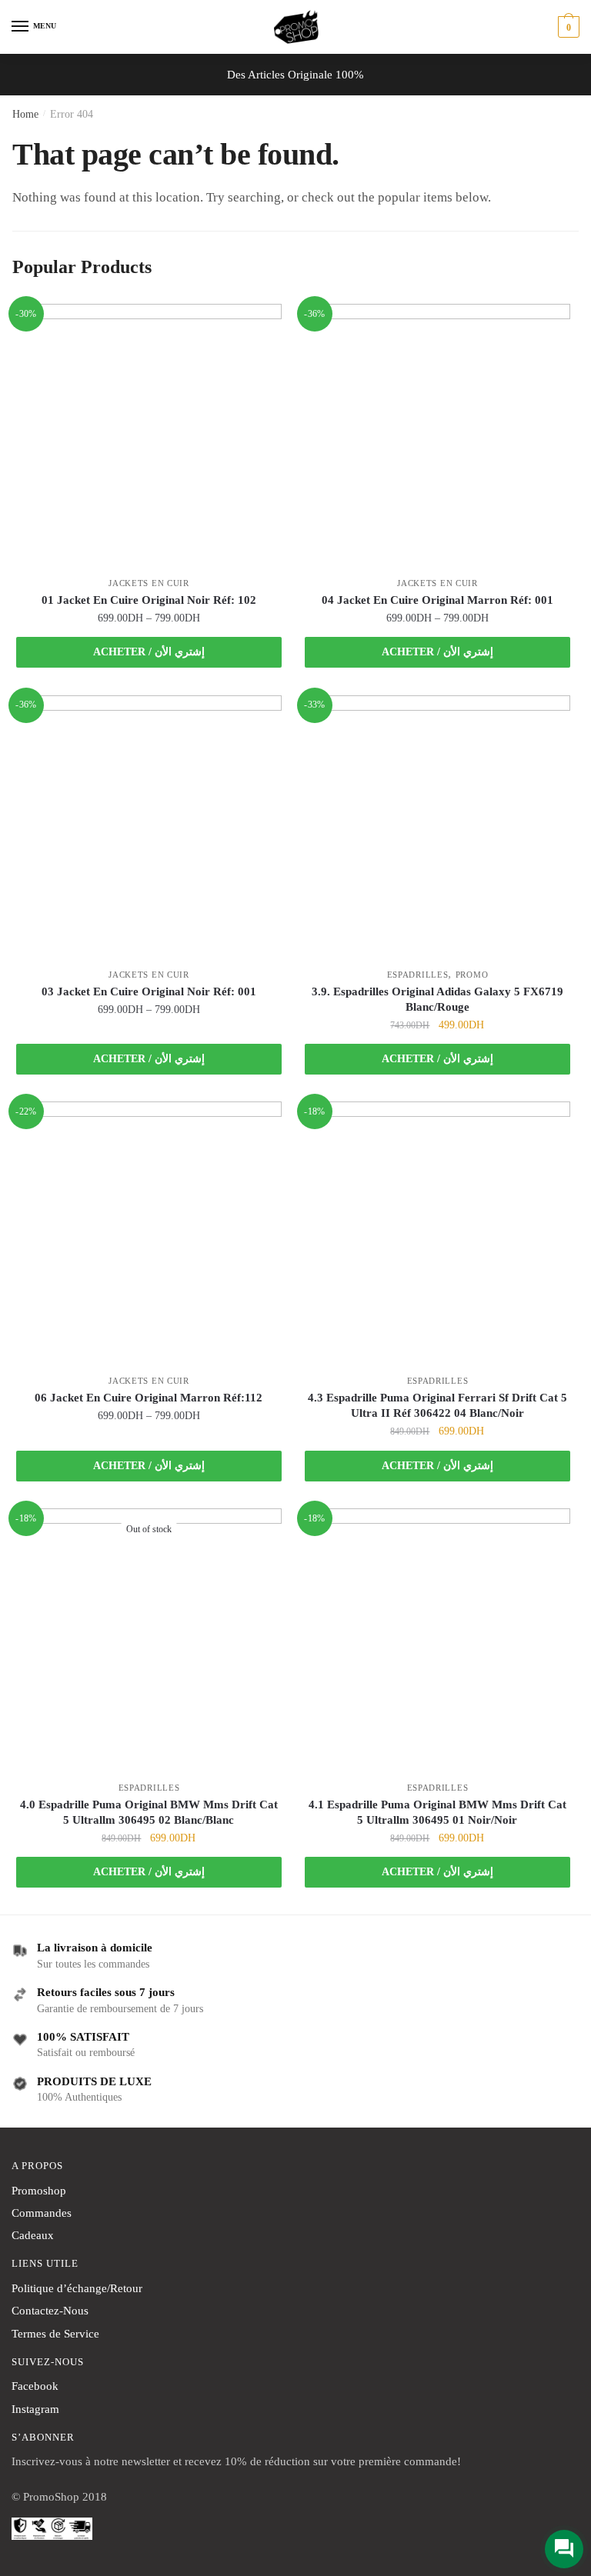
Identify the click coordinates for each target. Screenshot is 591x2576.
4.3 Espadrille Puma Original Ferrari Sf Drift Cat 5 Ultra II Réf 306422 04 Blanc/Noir (437, 1405)
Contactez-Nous (50, 2311)
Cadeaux (33, 2235)
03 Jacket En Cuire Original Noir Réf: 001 (149, 991)
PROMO (472, 975)
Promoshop (39, 2191)
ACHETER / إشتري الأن (149, 652)
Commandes (42, 2213)
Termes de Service (55, 2334)
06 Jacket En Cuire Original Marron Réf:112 (149, 1398)
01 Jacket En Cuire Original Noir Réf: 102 (149, 600)
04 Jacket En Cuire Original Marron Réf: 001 (437, 600)
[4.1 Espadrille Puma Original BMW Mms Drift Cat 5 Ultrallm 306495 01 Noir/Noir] (437, 1641)
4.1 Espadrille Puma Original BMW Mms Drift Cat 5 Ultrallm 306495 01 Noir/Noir (437, 1812)
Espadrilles (418, 975)
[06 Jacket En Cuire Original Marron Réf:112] (149, 1234)
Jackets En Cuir (149, 583)
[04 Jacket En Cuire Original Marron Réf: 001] (437, 437)
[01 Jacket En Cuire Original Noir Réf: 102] (149, 437)
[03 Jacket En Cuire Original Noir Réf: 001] (149, 828)
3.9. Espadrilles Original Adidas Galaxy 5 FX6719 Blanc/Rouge (437, 999)
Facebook (35, 2386)
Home (25, 114)
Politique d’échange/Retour (77, 2288)
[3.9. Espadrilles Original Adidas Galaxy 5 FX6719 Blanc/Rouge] (437, 828)
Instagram (35, 2409)
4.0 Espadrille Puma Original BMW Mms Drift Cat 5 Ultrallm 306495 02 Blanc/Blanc (149, 1812)
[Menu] (21, 27)
